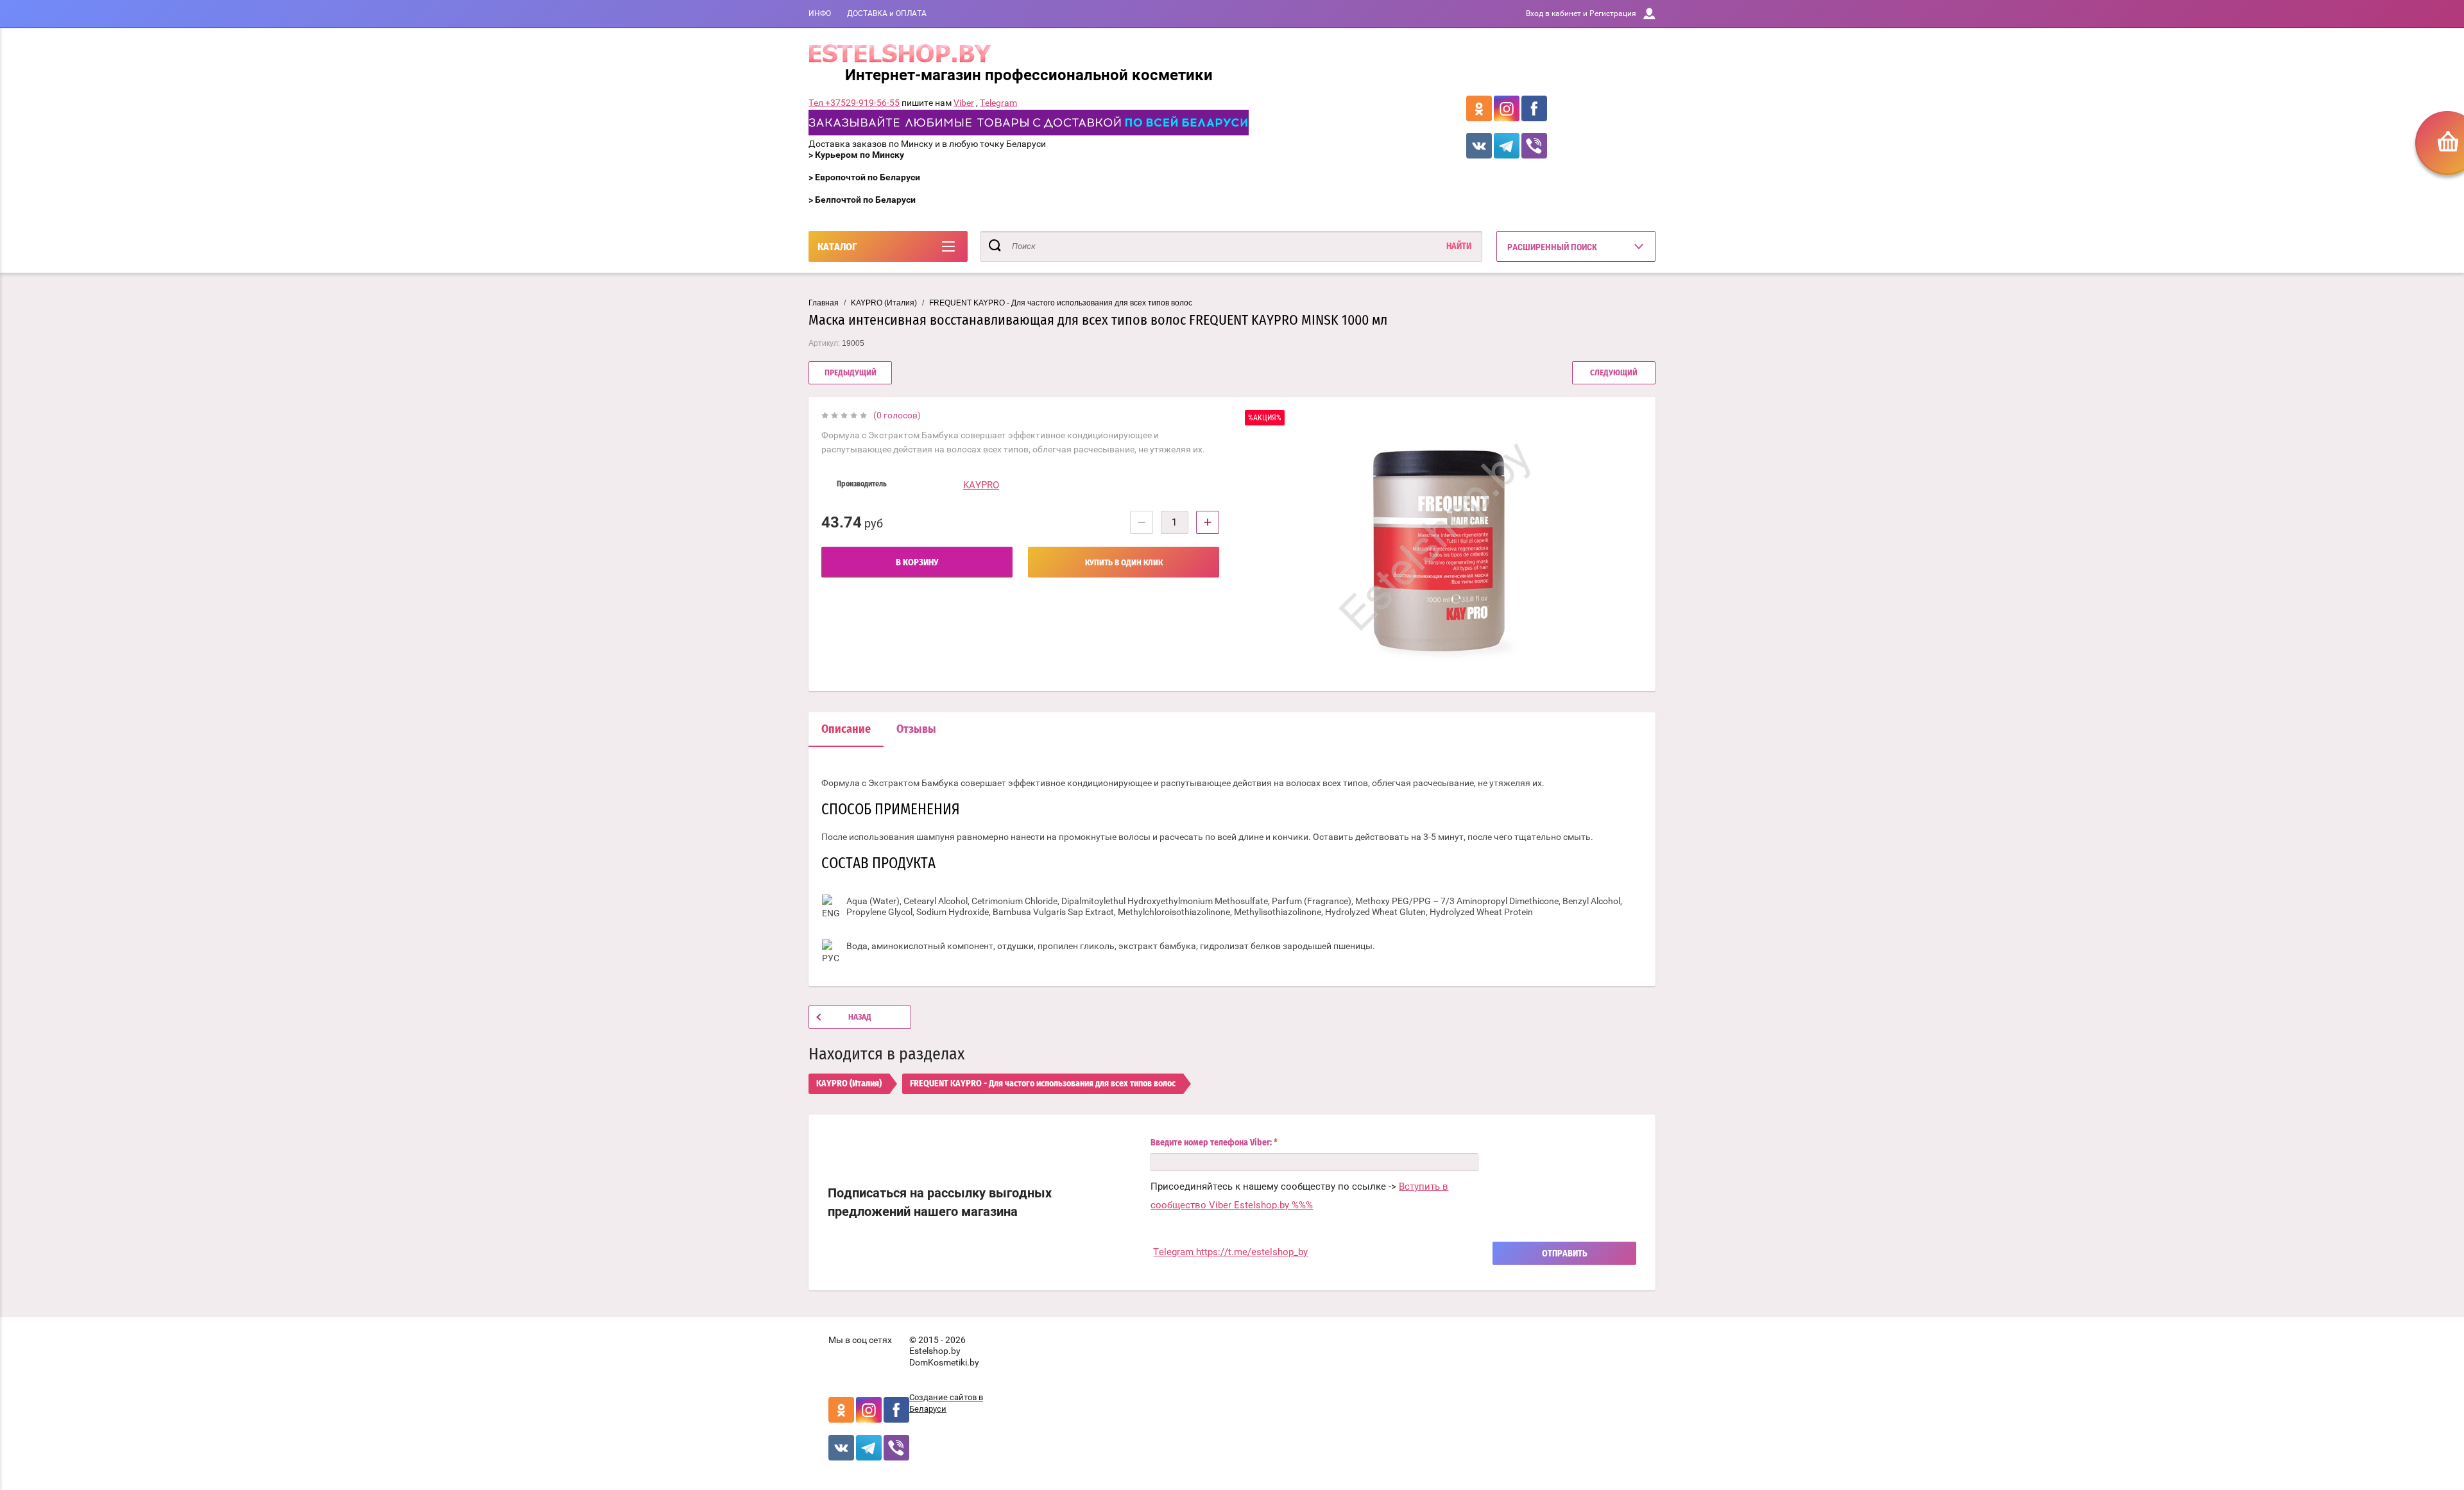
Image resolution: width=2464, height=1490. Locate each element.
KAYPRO (981, 485)
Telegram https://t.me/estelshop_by (1230, 1252)
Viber (964, 103)
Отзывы (916, 730)
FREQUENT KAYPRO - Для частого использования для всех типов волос (1061, 303)
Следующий (1614, 373)
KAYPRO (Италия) (884, 303)
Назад (860, 1017)
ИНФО (820, 13)
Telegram (998, 103)
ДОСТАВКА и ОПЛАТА (887, 13)
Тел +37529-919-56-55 (854, 103)
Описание (846, 730)
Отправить (1565, 1254)
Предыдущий (851, 373)
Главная (824, 303)
